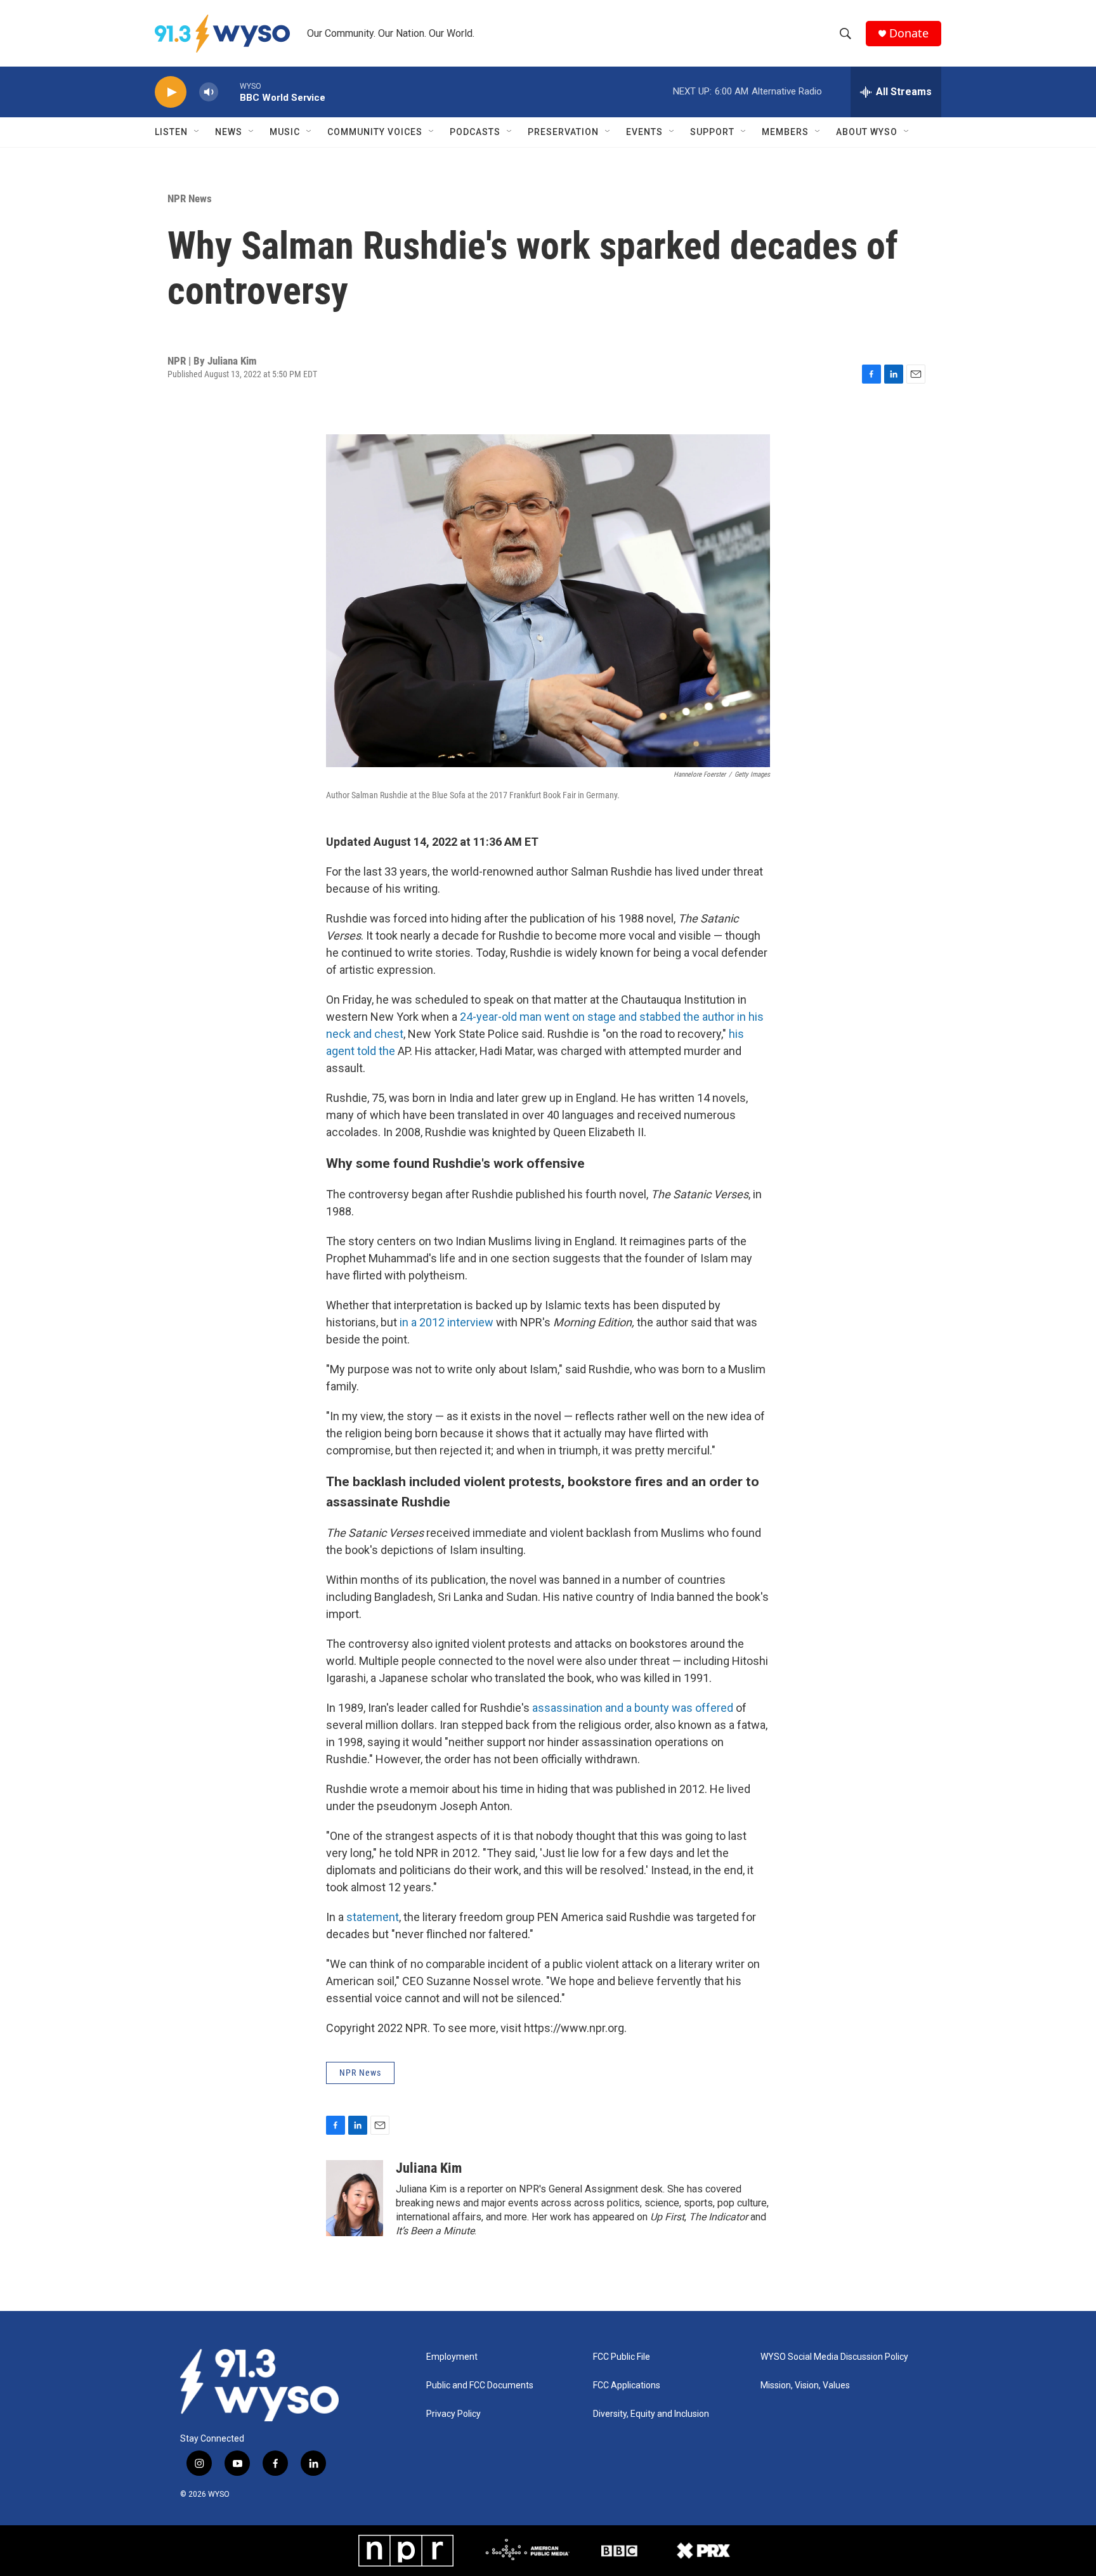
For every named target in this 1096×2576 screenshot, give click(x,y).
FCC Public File (622, 2357)
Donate (909, 33)
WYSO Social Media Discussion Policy (834, 2357)
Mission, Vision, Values (805, 2385)
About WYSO (867, 132)
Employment (452, 2357)
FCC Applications (627, 2385)
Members (785, 132)
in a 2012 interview (447, 1322)
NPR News (190, 198)
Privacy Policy (453, 2414)
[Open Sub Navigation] (197, 132)
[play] (171, 92)
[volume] (209, 92)
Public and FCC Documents (480, 2385)
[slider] (229, 92)
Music (285, 132)
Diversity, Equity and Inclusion (651, 2414)
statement (373, 1917)
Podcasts (475, 132)
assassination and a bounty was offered (634, 1708)
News (229, 132)
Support (712, 132)
